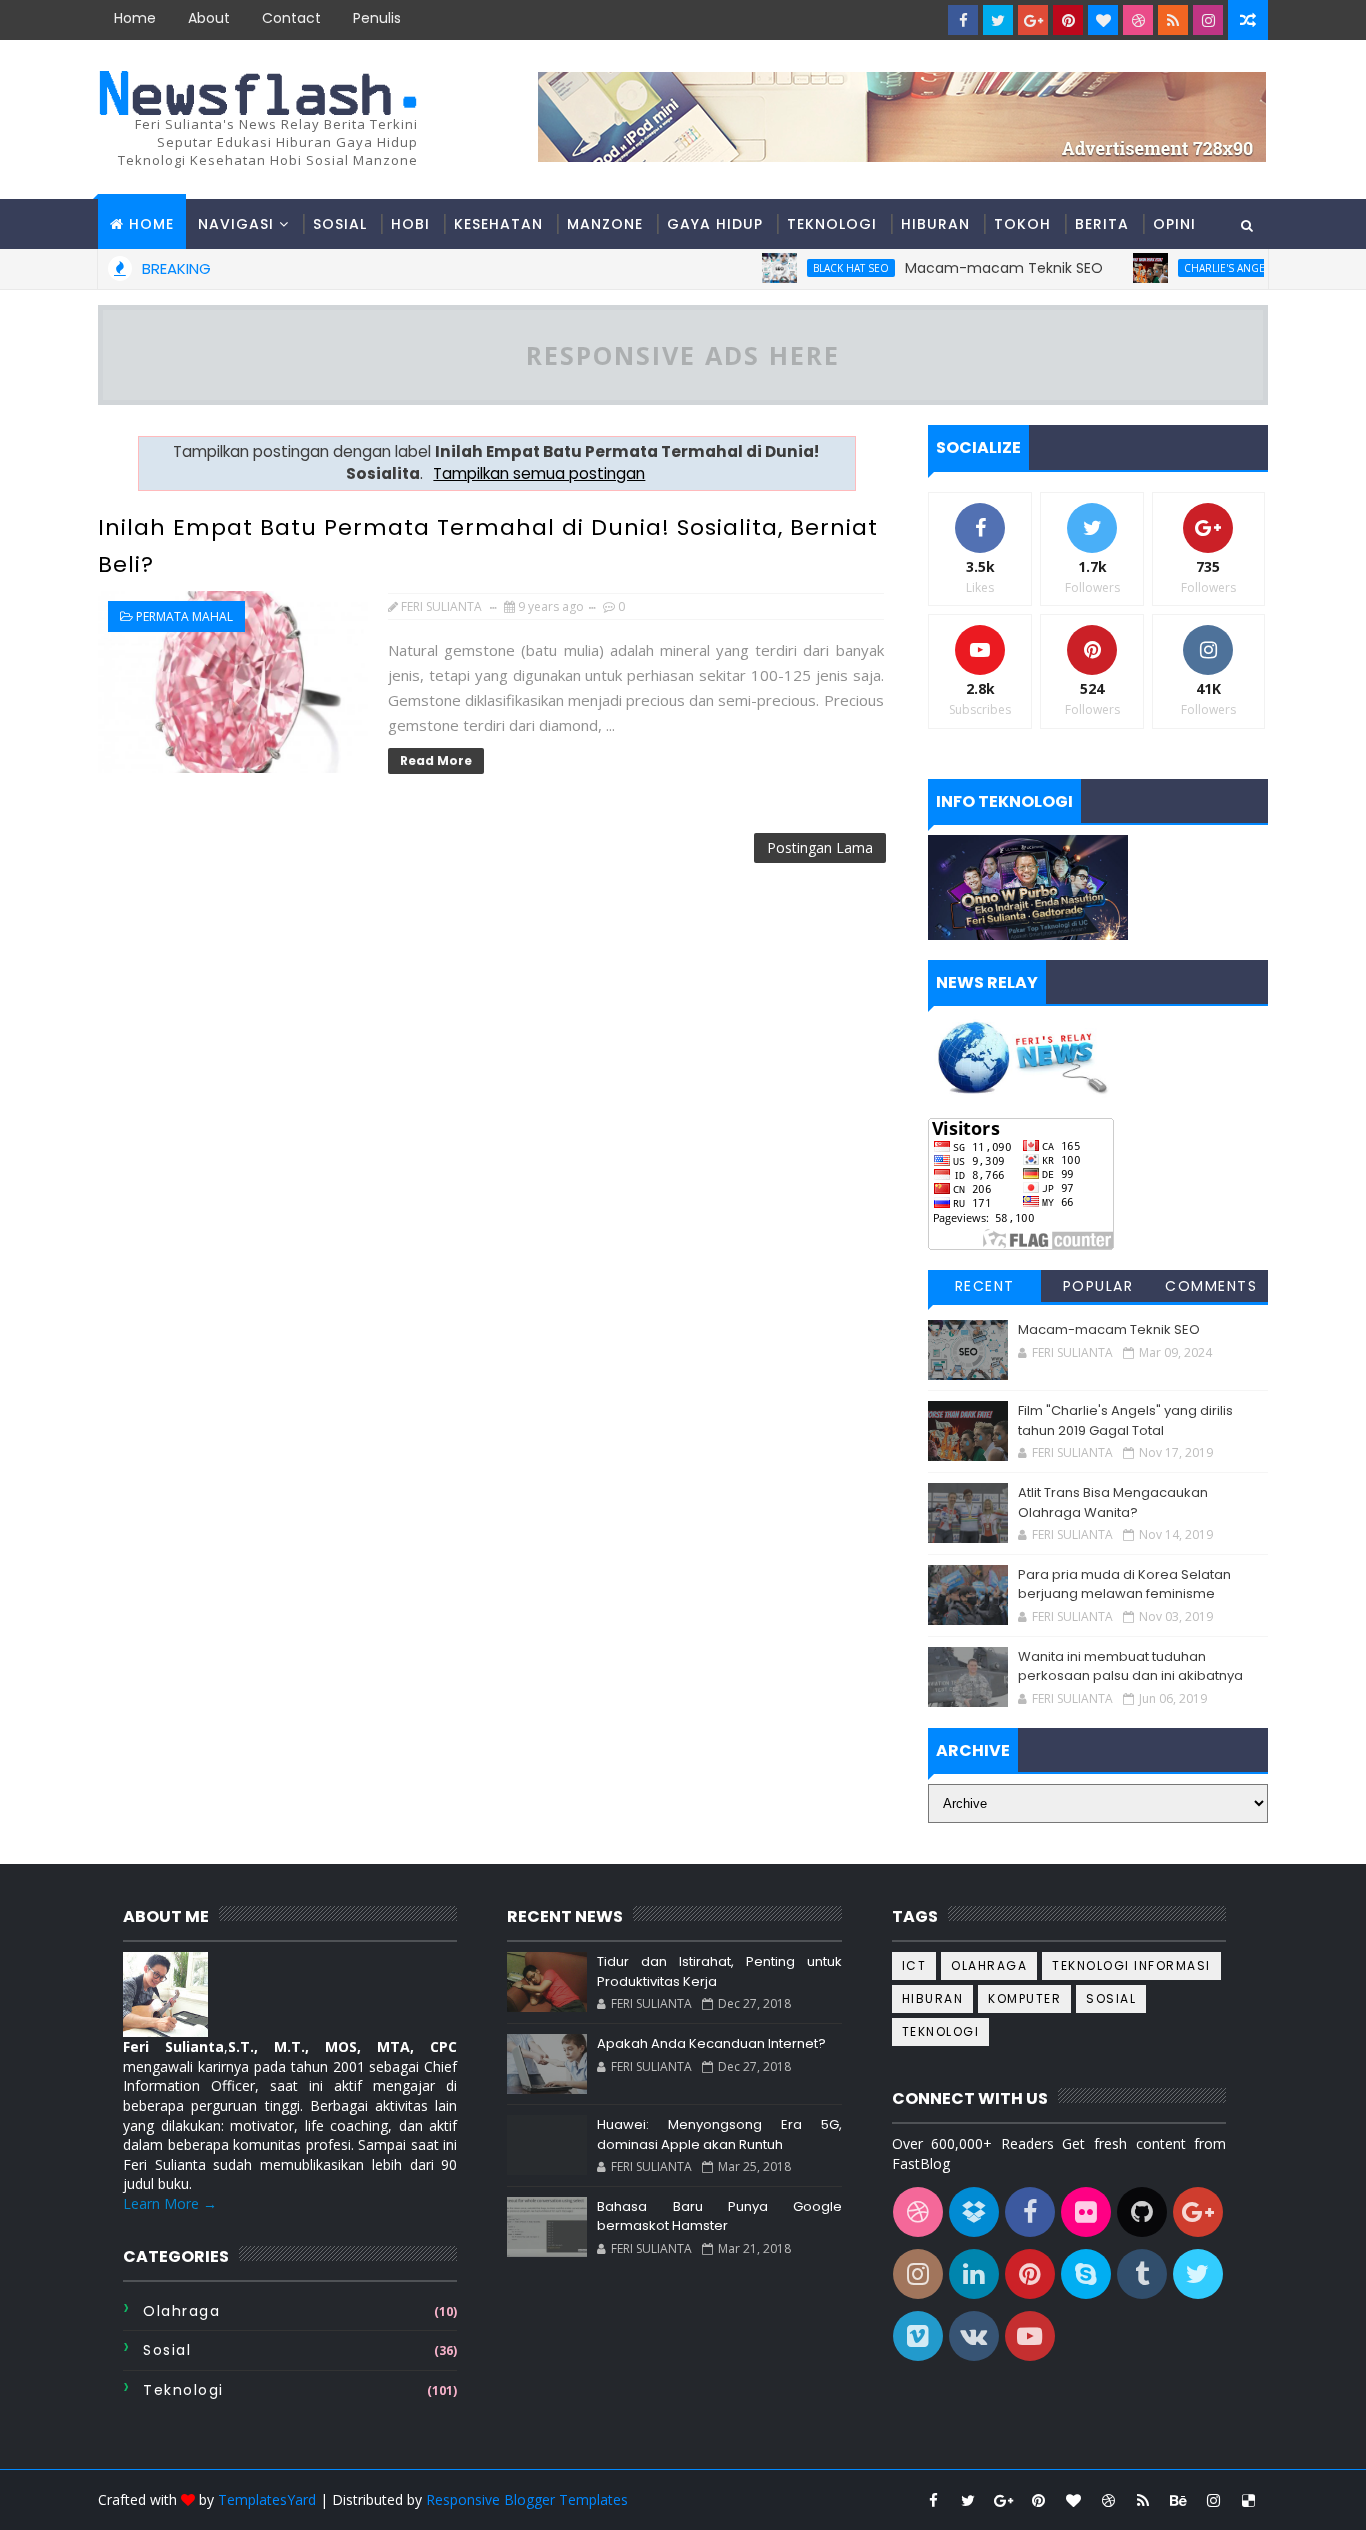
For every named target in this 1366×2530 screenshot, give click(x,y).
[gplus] (1033, 20)
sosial (167, 2350)
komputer (1024, 1998)
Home (135, 18)
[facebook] (963, 20)
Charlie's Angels (1190, 268)
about (209, 18)
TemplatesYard (267, 2499)
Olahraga (181, 2311)
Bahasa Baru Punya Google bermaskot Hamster (719, 2216)
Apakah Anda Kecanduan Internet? (711, 2043)
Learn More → (170, 2203)
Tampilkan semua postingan (539, 473)
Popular (1098, 1286)
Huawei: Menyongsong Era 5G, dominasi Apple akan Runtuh (719, 2134)
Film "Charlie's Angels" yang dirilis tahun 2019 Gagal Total (1125, 1420)
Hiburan (935, 224)
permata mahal (184, 616)
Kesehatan (498, 224)
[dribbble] (1138, 20)
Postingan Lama (820, 847)
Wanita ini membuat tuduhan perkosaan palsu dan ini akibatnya (1130, 1666)
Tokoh (1022, 224)
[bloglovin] (1103, 20)
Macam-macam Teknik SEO (964, 268)
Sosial (340, 224)
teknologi (183, 2390)
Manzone (605, 224)
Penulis (377, 18)
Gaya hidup (715, 224)
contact (291, 18)
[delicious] (1248, 2500)
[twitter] (998, 20)
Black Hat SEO (811, 268)
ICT (914, 1965)
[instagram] (1208, 20)
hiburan (933, 1998)
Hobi (410, 224)
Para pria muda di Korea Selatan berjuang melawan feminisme (1124, 1584)
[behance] (1178, 2500)
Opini (1174, 224)
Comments (1211, 1286)
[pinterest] (1068, 20)
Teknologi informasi (1131, 1965)
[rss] (1173, 20)
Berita (1102, 224)
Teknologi (832, 224)
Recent (985, 1286)
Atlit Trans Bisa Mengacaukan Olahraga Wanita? (1113, 1502)
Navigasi (236, 224)
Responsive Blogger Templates (527, 2499)
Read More (436, 760)
